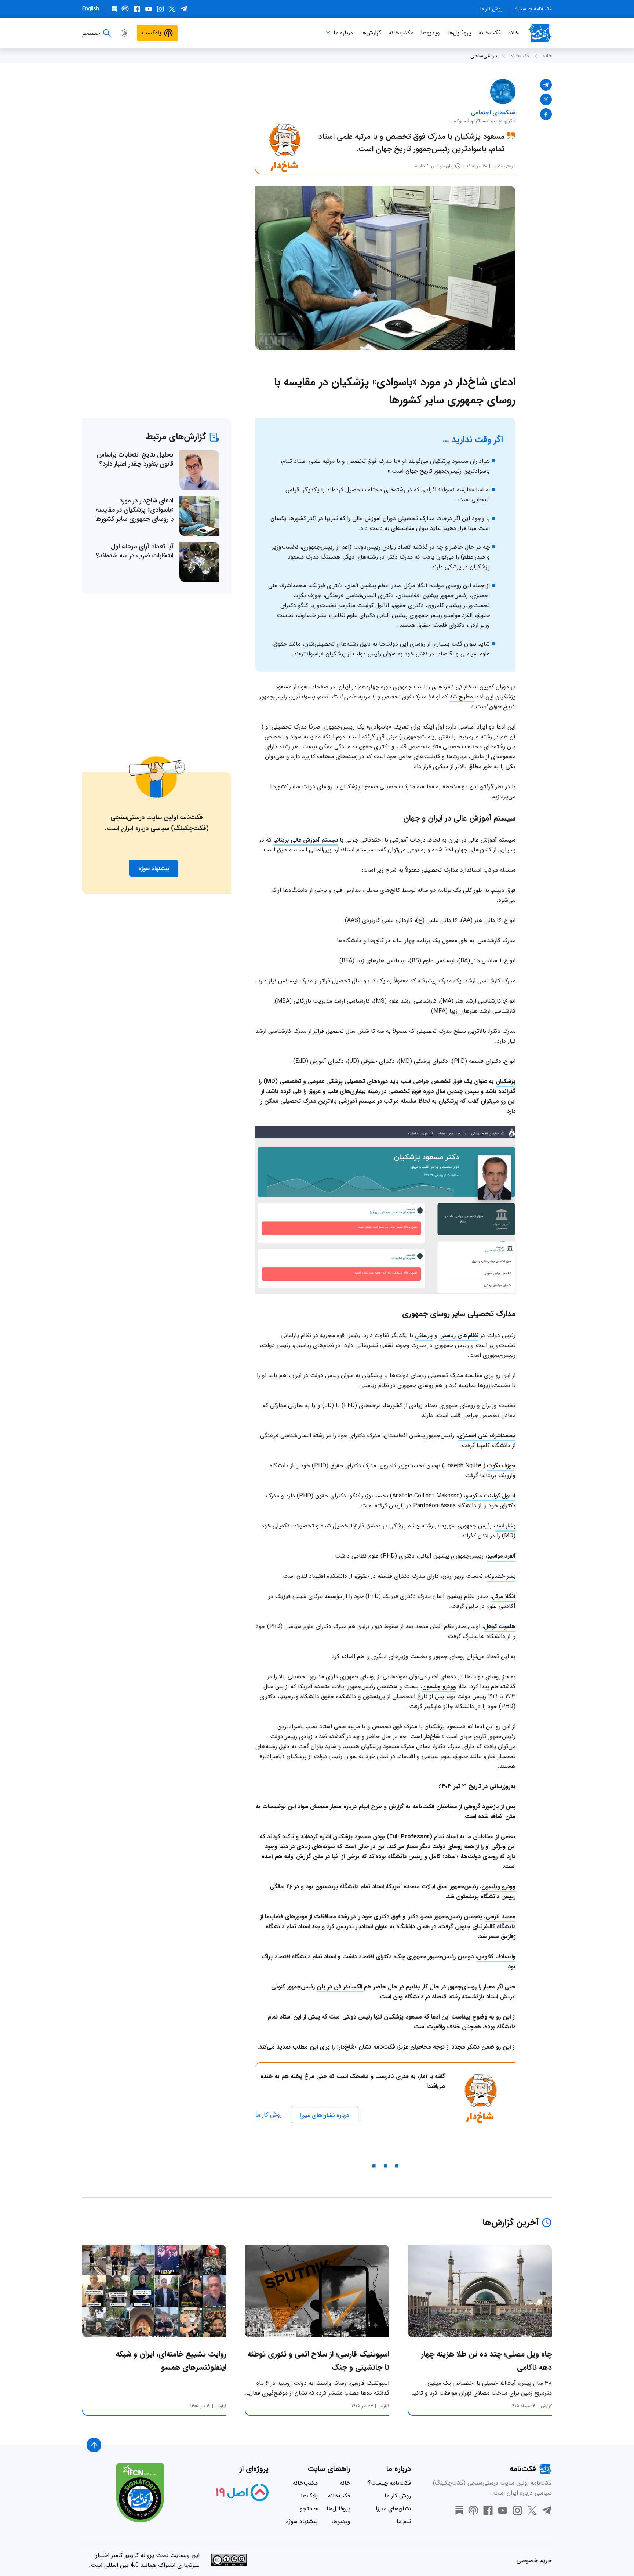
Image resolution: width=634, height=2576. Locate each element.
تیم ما (404, 2521)
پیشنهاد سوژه (302, 2521)
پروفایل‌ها (459, 33)
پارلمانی (424, 1335)
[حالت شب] (124, 33)
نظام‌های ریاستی (459, 1335)
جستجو (309, 2509)
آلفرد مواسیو (501, 1556)
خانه (513, 33)
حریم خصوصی (534, 2560)
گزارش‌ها (371, 33)
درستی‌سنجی (484, 56)
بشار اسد (505, 1526)
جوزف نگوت (501, 1466)
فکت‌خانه (490, 33)
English (91, 9)
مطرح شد (462, 697)
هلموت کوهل (500, 1626)
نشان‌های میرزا (393, 2509)
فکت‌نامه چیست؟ (533, 9)
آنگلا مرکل (504, 1596)
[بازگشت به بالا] (94, 2445)
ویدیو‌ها (430, 33)
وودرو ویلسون (439, 1687)
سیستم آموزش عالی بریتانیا (306, 840)
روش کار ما (491, 9)
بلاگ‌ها (309, 2496)
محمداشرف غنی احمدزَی (487, 1436)
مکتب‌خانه (401, 33)
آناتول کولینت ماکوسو (491, 1496)
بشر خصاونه (501, 1576)
